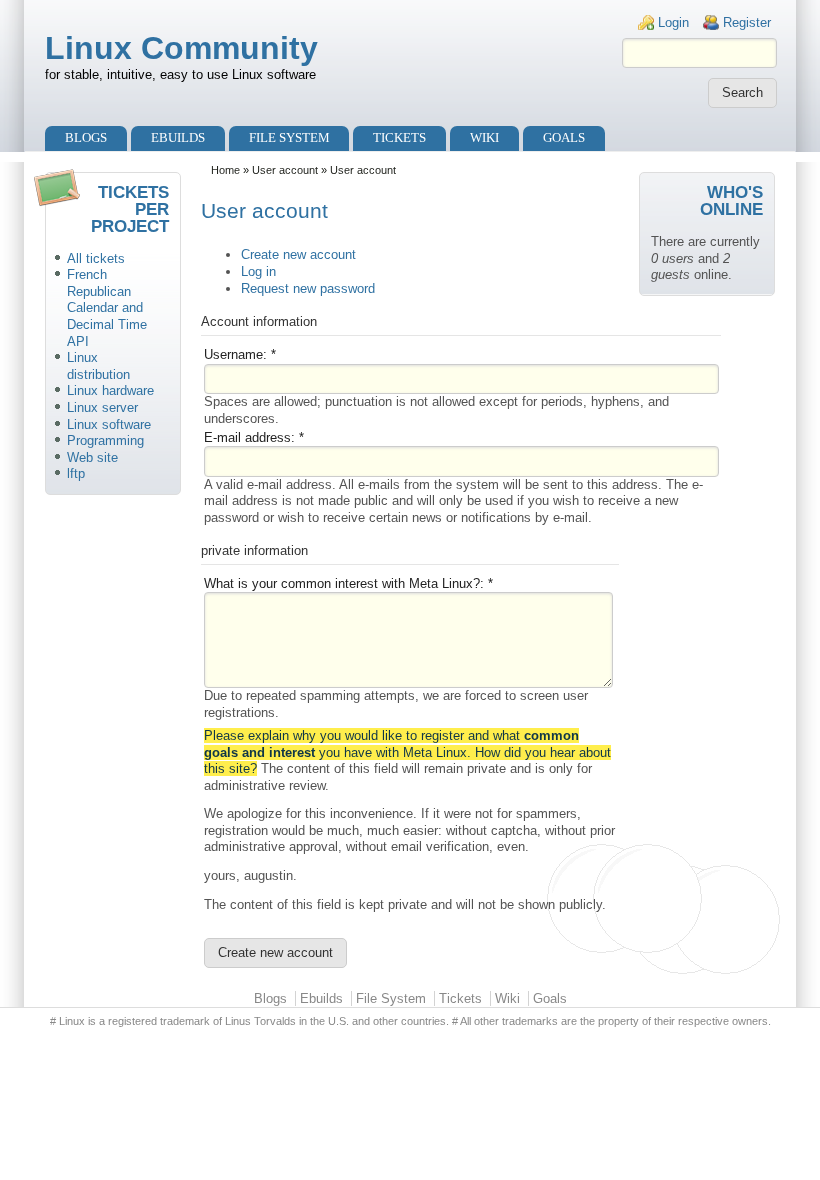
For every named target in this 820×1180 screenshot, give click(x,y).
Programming (105, 440)
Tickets (399, 137)
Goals (564, 137)
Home (225, 170)
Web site (92, 457)
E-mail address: (254, 437)
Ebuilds (178, 137)
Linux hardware (110, 390)
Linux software (109, 424)
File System (289, 137)
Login (673, 22)
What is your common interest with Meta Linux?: (348, 583)
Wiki (484, 137)
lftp (76, 473)
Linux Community (181, 48)
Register (747, 22)
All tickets (96, 258)
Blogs (86, 137)
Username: (240, 354)
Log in (258, 271)
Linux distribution (98, 366)
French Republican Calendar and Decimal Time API (107, 307)
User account (285, 170)
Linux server (102, 407)
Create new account (298, 254)
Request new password (308, 288)
